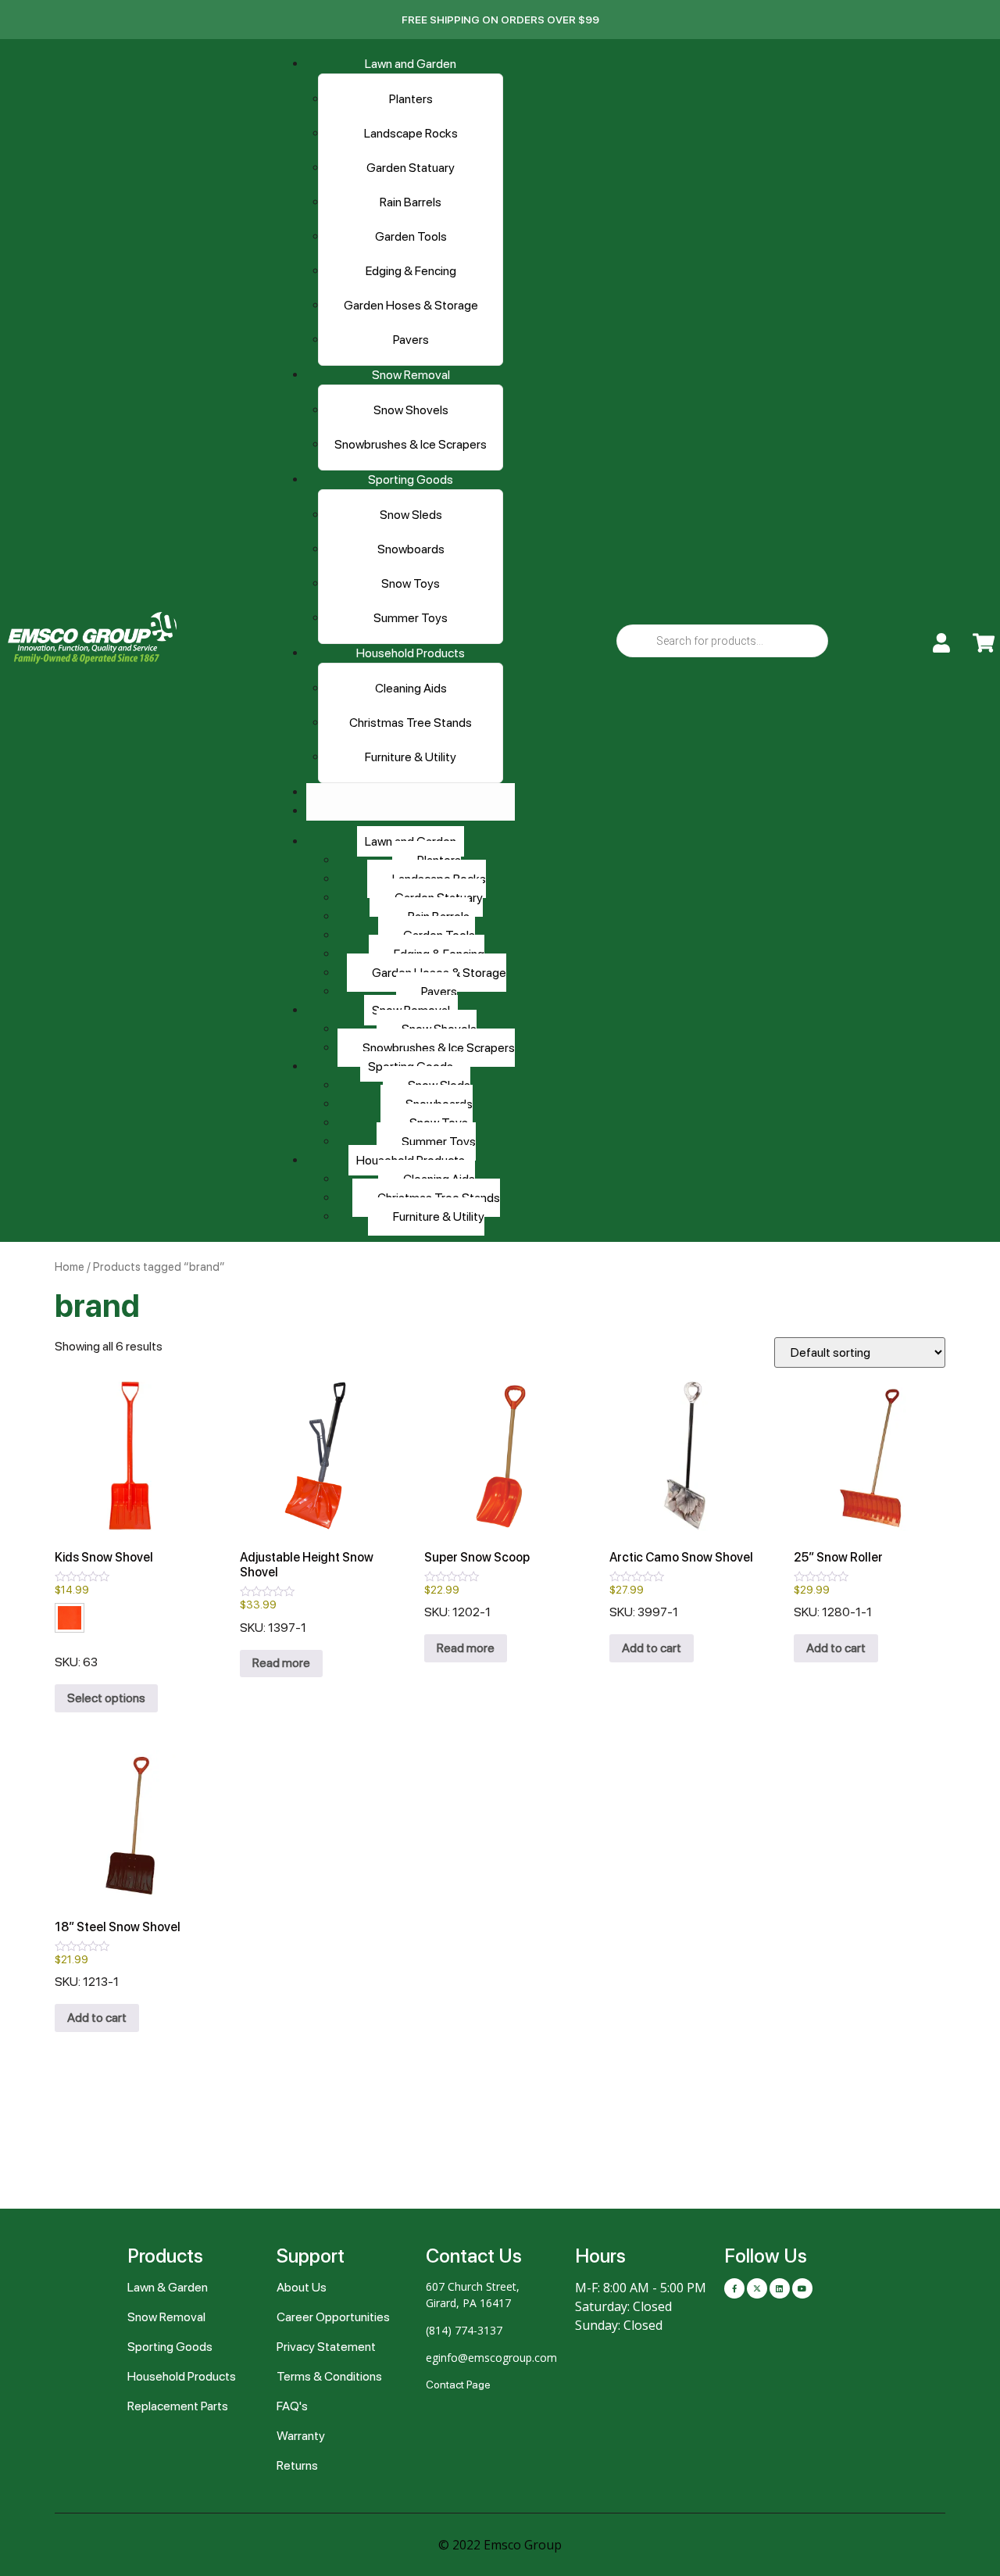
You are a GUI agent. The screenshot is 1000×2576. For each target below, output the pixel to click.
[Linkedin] (780, 2288)
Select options (106, 1698)
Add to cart (652, 1648)
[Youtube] (802, 2288)
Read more (281, 1663)
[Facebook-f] (734, 2288)
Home (70, 1267)
